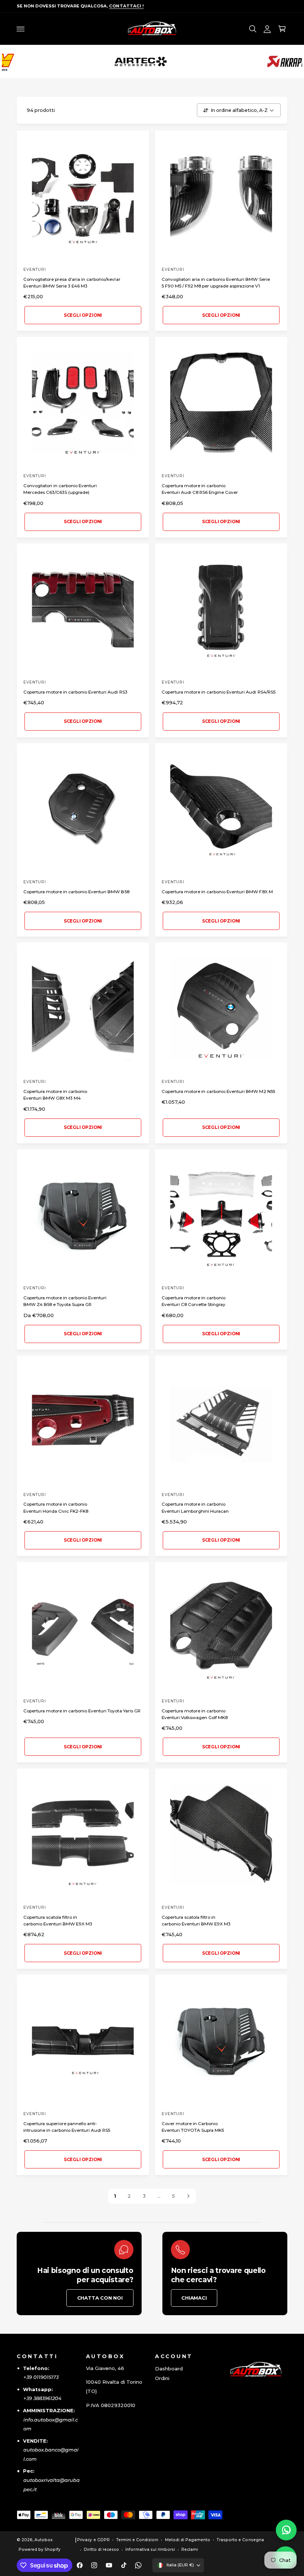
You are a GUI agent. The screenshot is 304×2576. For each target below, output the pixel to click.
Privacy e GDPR (93, 2540)
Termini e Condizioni (137, 2540)
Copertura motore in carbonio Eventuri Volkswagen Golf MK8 (195, 1714)
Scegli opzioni (83, 315)
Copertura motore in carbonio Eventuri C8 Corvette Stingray (194, 1301)
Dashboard (169, 2369)
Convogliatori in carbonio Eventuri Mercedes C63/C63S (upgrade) (60, 489)
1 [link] (115, 2196)
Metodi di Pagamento (188, 2540)
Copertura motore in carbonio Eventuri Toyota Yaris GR (82, 1711)
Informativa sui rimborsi (150, 2550)
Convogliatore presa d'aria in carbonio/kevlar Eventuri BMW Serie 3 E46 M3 (72, 283)
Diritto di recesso (101, 2550)
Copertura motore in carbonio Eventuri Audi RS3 (75, 692)
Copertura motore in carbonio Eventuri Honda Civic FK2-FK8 (56, 1508)
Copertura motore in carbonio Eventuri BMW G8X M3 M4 (55, 1095)
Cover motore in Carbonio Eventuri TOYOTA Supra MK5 (193, 2127)
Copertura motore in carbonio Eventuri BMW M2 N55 (218, 1091)
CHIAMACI (194, 2298)
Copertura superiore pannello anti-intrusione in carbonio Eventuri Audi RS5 (67, 2127)
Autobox (44, 2540)
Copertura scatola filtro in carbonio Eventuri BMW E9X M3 (58, 1921)
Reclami (190, 2550)
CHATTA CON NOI (100, 2298)
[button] (21, 29)
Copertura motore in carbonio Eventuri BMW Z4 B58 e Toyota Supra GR (65, 1301)
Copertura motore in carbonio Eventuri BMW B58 (76, 892)
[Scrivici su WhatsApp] (286, 2530)
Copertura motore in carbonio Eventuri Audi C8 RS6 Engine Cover (200, 489)
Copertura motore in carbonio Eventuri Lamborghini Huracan (195, 1508)
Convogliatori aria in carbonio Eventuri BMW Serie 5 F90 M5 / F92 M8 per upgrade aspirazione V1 (216, 283)
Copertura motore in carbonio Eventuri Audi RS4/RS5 (219, 692)
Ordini (162, 2378)
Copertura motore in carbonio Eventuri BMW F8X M (217, 892)
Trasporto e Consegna (240, 2540)
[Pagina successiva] (188, 2196)
